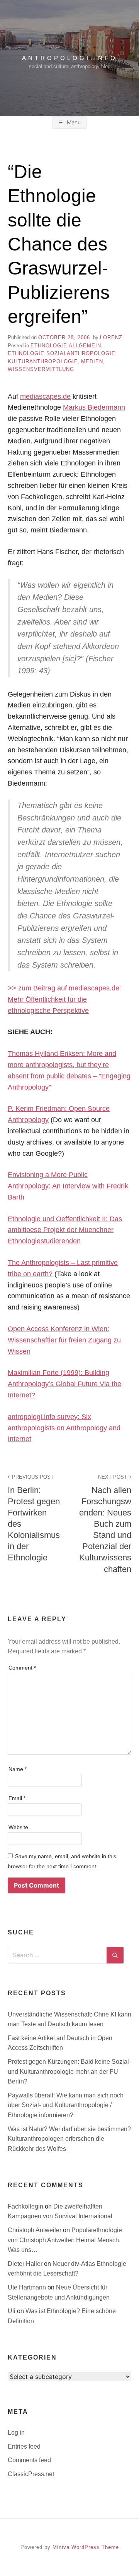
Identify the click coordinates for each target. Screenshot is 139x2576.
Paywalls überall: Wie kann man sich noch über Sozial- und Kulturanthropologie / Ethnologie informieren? (66, 2105)
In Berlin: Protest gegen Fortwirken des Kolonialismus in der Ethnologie (34, 1518)
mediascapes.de (45, 396)
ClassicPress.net (31, 2474)
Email (17, 1798)
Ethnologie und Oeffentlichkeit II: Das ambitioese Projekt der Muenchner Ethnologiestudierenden (65, 1230)
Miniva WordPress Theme (86, 2547)
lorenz (111, 337)
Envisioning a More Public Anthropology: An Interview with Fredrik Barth (68, 1186)
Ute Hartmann (28, 2287)
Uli (12, 2311)
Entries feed (24, 2446)
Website (18, 1827)
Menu (73, 122)
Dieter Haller (26, 2264)
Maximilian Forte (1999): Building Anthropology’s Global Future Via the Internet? (64, 1384)
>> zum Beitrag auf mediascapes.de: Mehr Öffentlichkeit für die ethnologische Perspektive (64, 999)
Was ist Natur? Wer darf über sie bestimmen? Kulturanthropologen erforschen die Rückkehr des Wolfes (69, 2139)
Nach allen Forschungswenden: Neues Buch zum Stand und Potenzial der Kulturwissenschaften (105, 1524)
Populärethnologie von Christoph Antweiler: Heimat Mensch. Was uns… (65, 2240)
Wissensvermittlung (41, 369)
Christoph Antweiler (35, 2230)
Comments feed (29, 2460)
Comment (22, 1668)
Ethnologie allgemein (66, 346)
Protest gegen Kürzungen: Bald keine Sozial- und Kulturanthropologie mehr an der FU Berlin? (69, 2071)
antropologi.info (70, 58)
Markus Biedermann (94, 407)
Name (18, 1769)
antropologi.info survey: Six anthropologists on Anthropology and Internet (64, 1428)
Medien (92, 361)
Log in (16, 2433)
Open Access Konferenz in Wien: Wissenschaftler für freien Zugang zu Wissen (64, 1340)
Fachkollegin (26, 2206)
